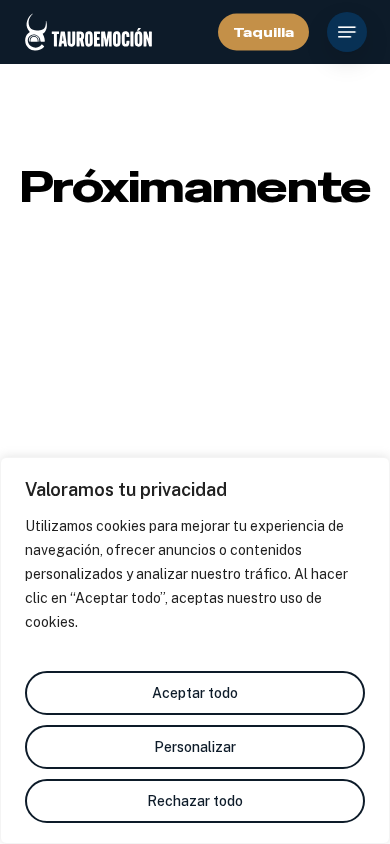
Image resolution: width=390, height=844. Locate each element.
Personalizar (195, 747)
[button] (347, 32)
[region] (195, 650)
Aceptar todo (195, 693)
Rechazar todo (195, 801)
